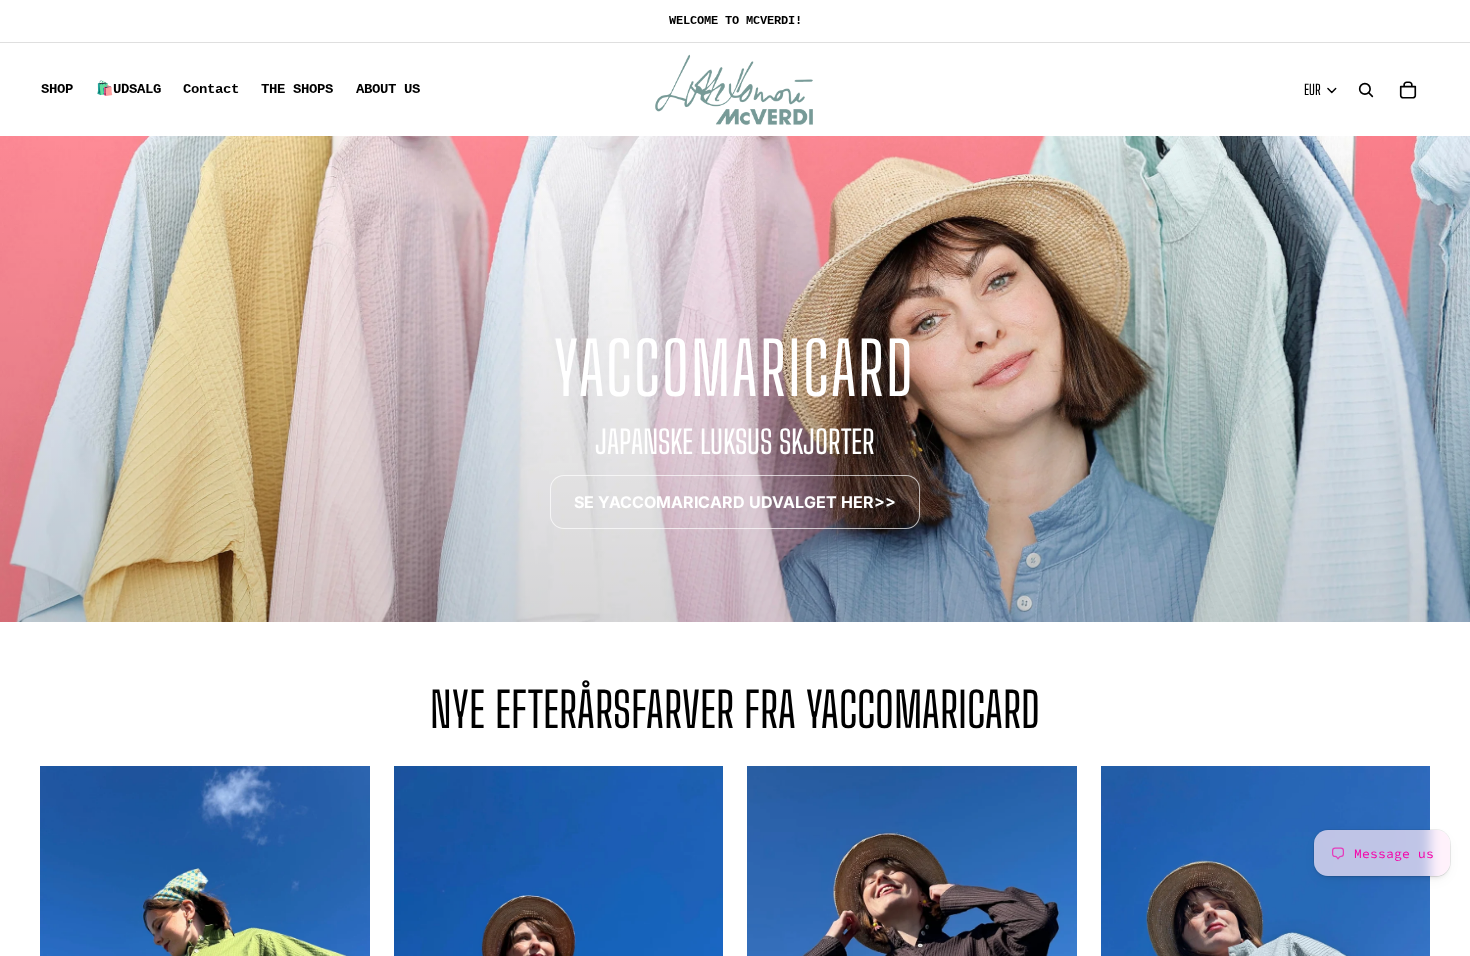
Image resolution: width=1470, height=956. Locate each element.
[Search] (1366, 90)
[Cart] (1408, 90)
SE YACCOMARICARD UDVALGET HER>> (735, 502)
